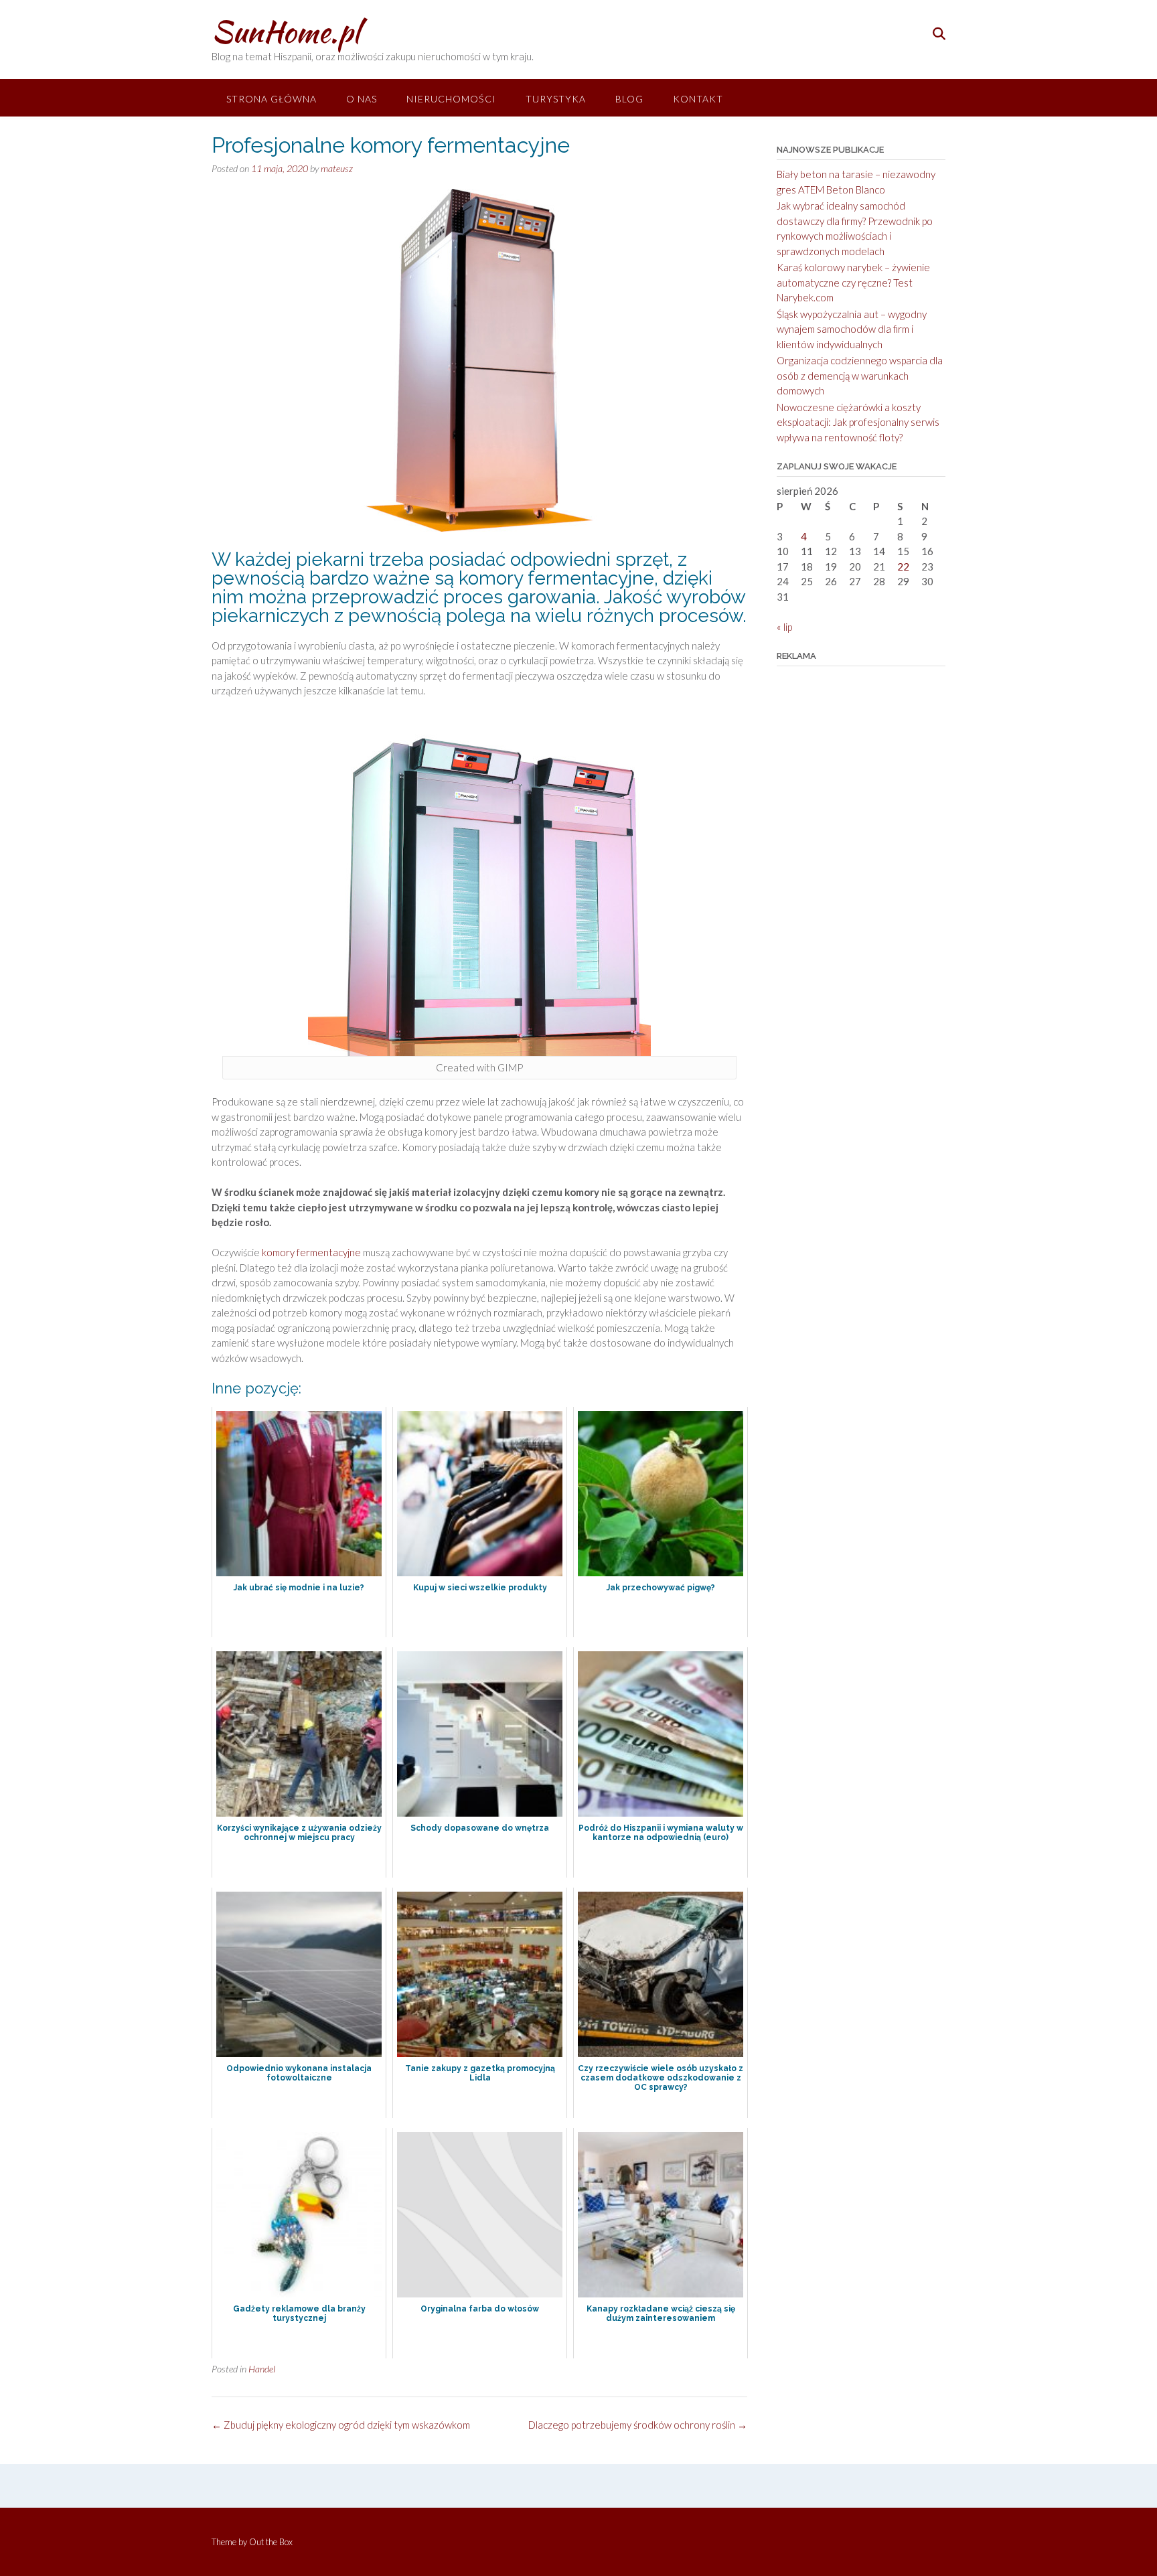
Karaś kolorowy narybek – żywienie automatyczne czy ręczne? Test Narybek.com (853, 282)
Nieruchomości (451, 99)
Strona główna (272, 99)
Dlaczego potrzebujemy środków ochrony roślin (638, 2425)
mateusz (337, 168)
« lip (784, 627)
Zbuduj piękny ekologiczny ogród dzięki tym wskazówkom (341, 2425)
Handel (262, 2369)
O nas (362, 99)
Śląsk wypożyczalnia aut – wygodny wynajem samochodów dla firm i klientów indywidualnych (852, 329)
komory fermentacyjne (311, 1252)
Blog (629, 99)
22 (903, 566)
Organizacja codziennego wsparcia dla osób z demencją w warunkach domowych (860, 375)
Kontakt (698, 99)
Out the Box (271, 2542)
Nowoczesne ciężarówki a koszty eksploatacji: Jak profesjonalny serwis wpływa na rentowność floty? (858, 422)
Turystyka (556, 99)
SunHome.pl (286, 31)
